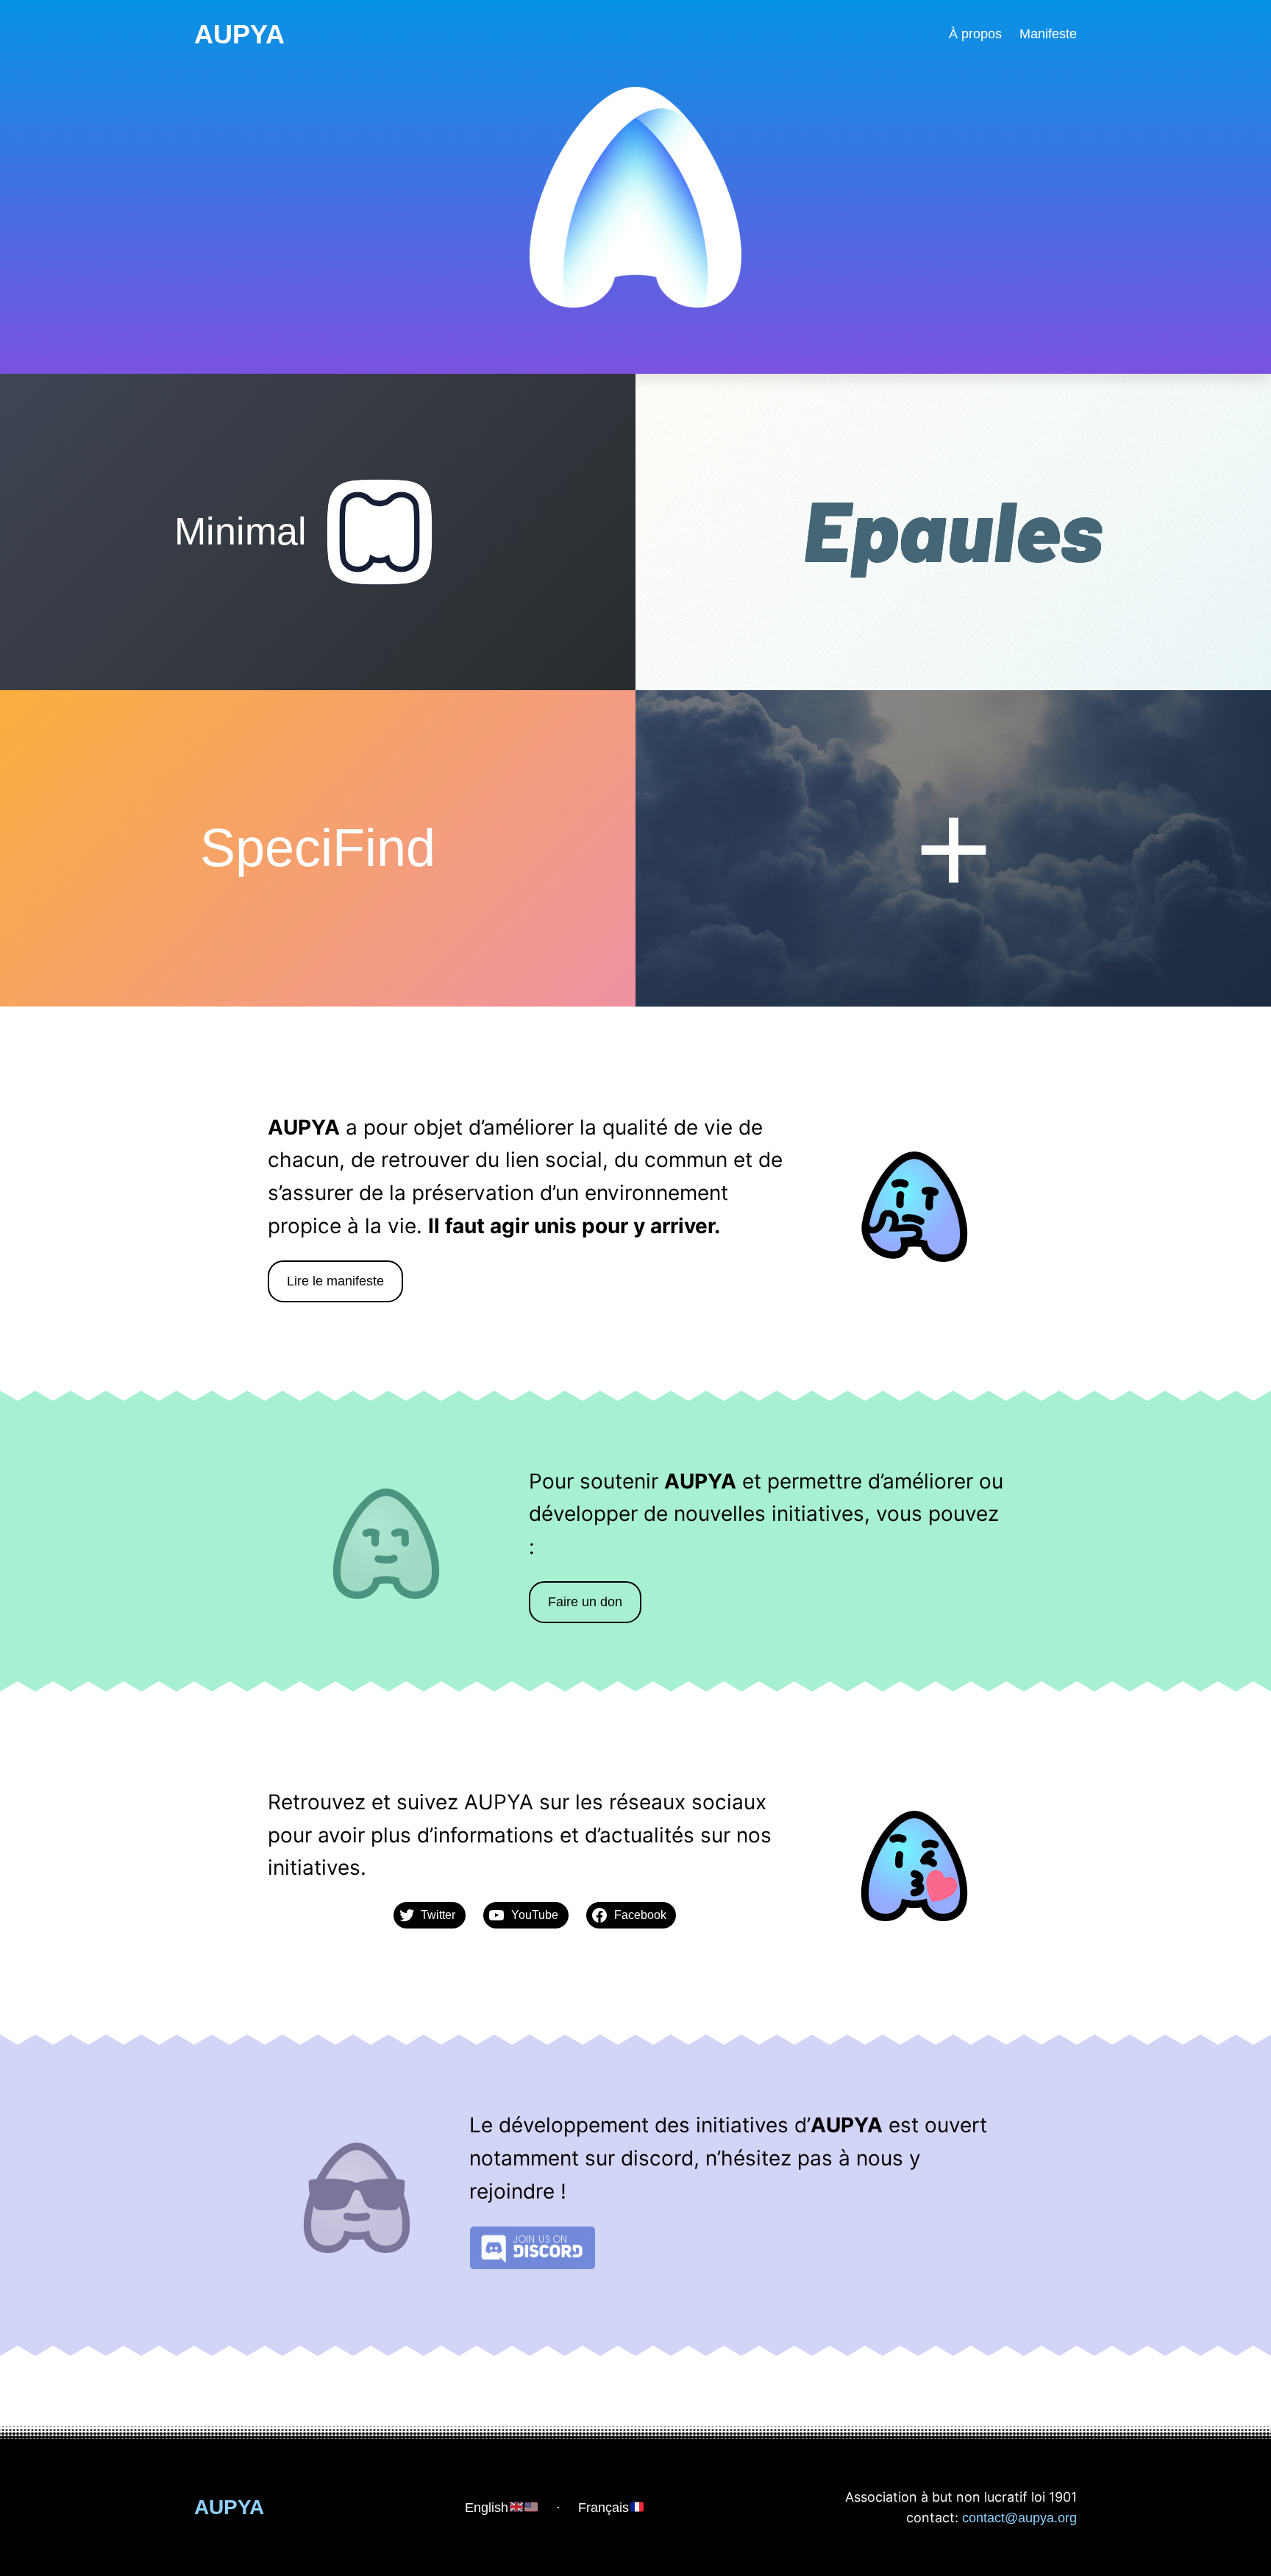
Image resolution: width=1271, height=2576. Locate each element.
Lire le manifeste (335, 1281)
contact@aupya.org (1019, 2518)
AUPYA (239, 34)
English (487, 2508)
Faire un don (585, 1602)
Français (604, 2508)
